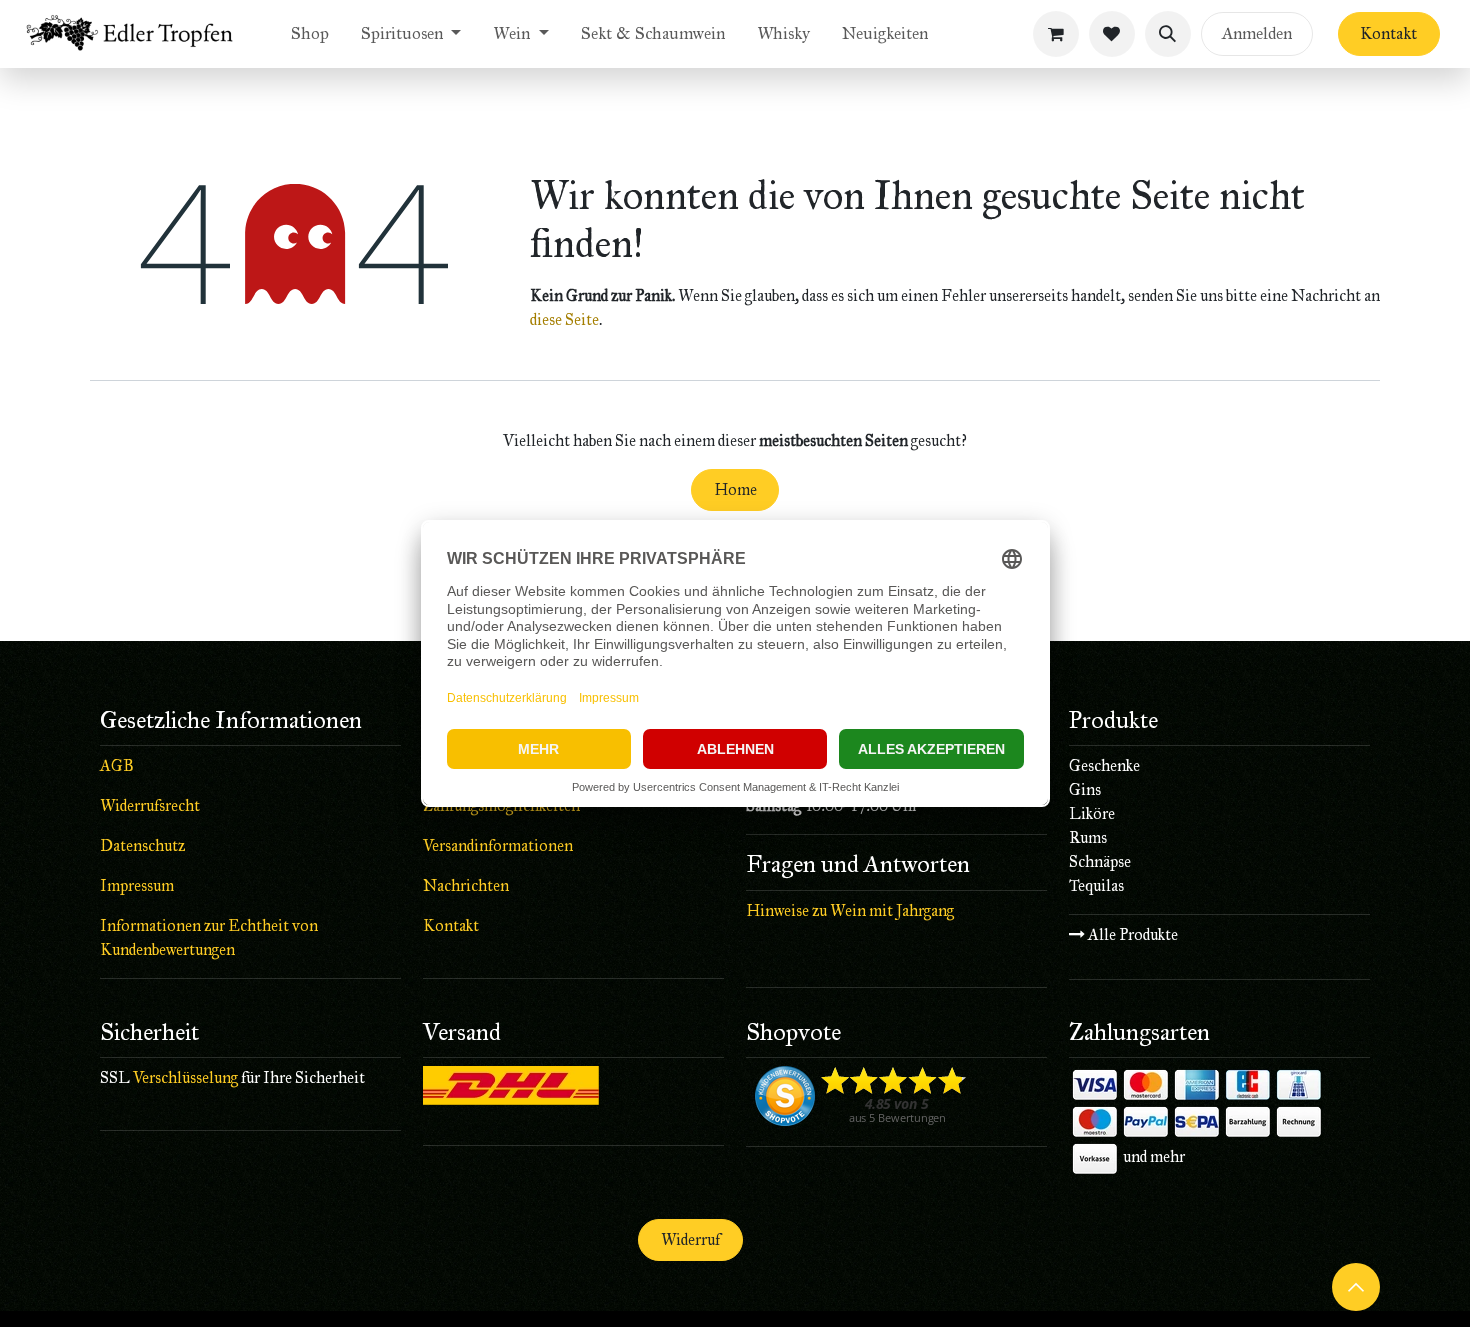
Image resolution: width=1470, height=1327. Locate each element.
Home (735, 489)
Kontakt (1388, 33)
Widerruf (690, 1239)
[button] (1168, 34)
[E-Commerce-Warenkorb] (1056, 34)
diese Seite (564, 319)
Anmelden (1257, 33)
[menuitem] (310, 34)
